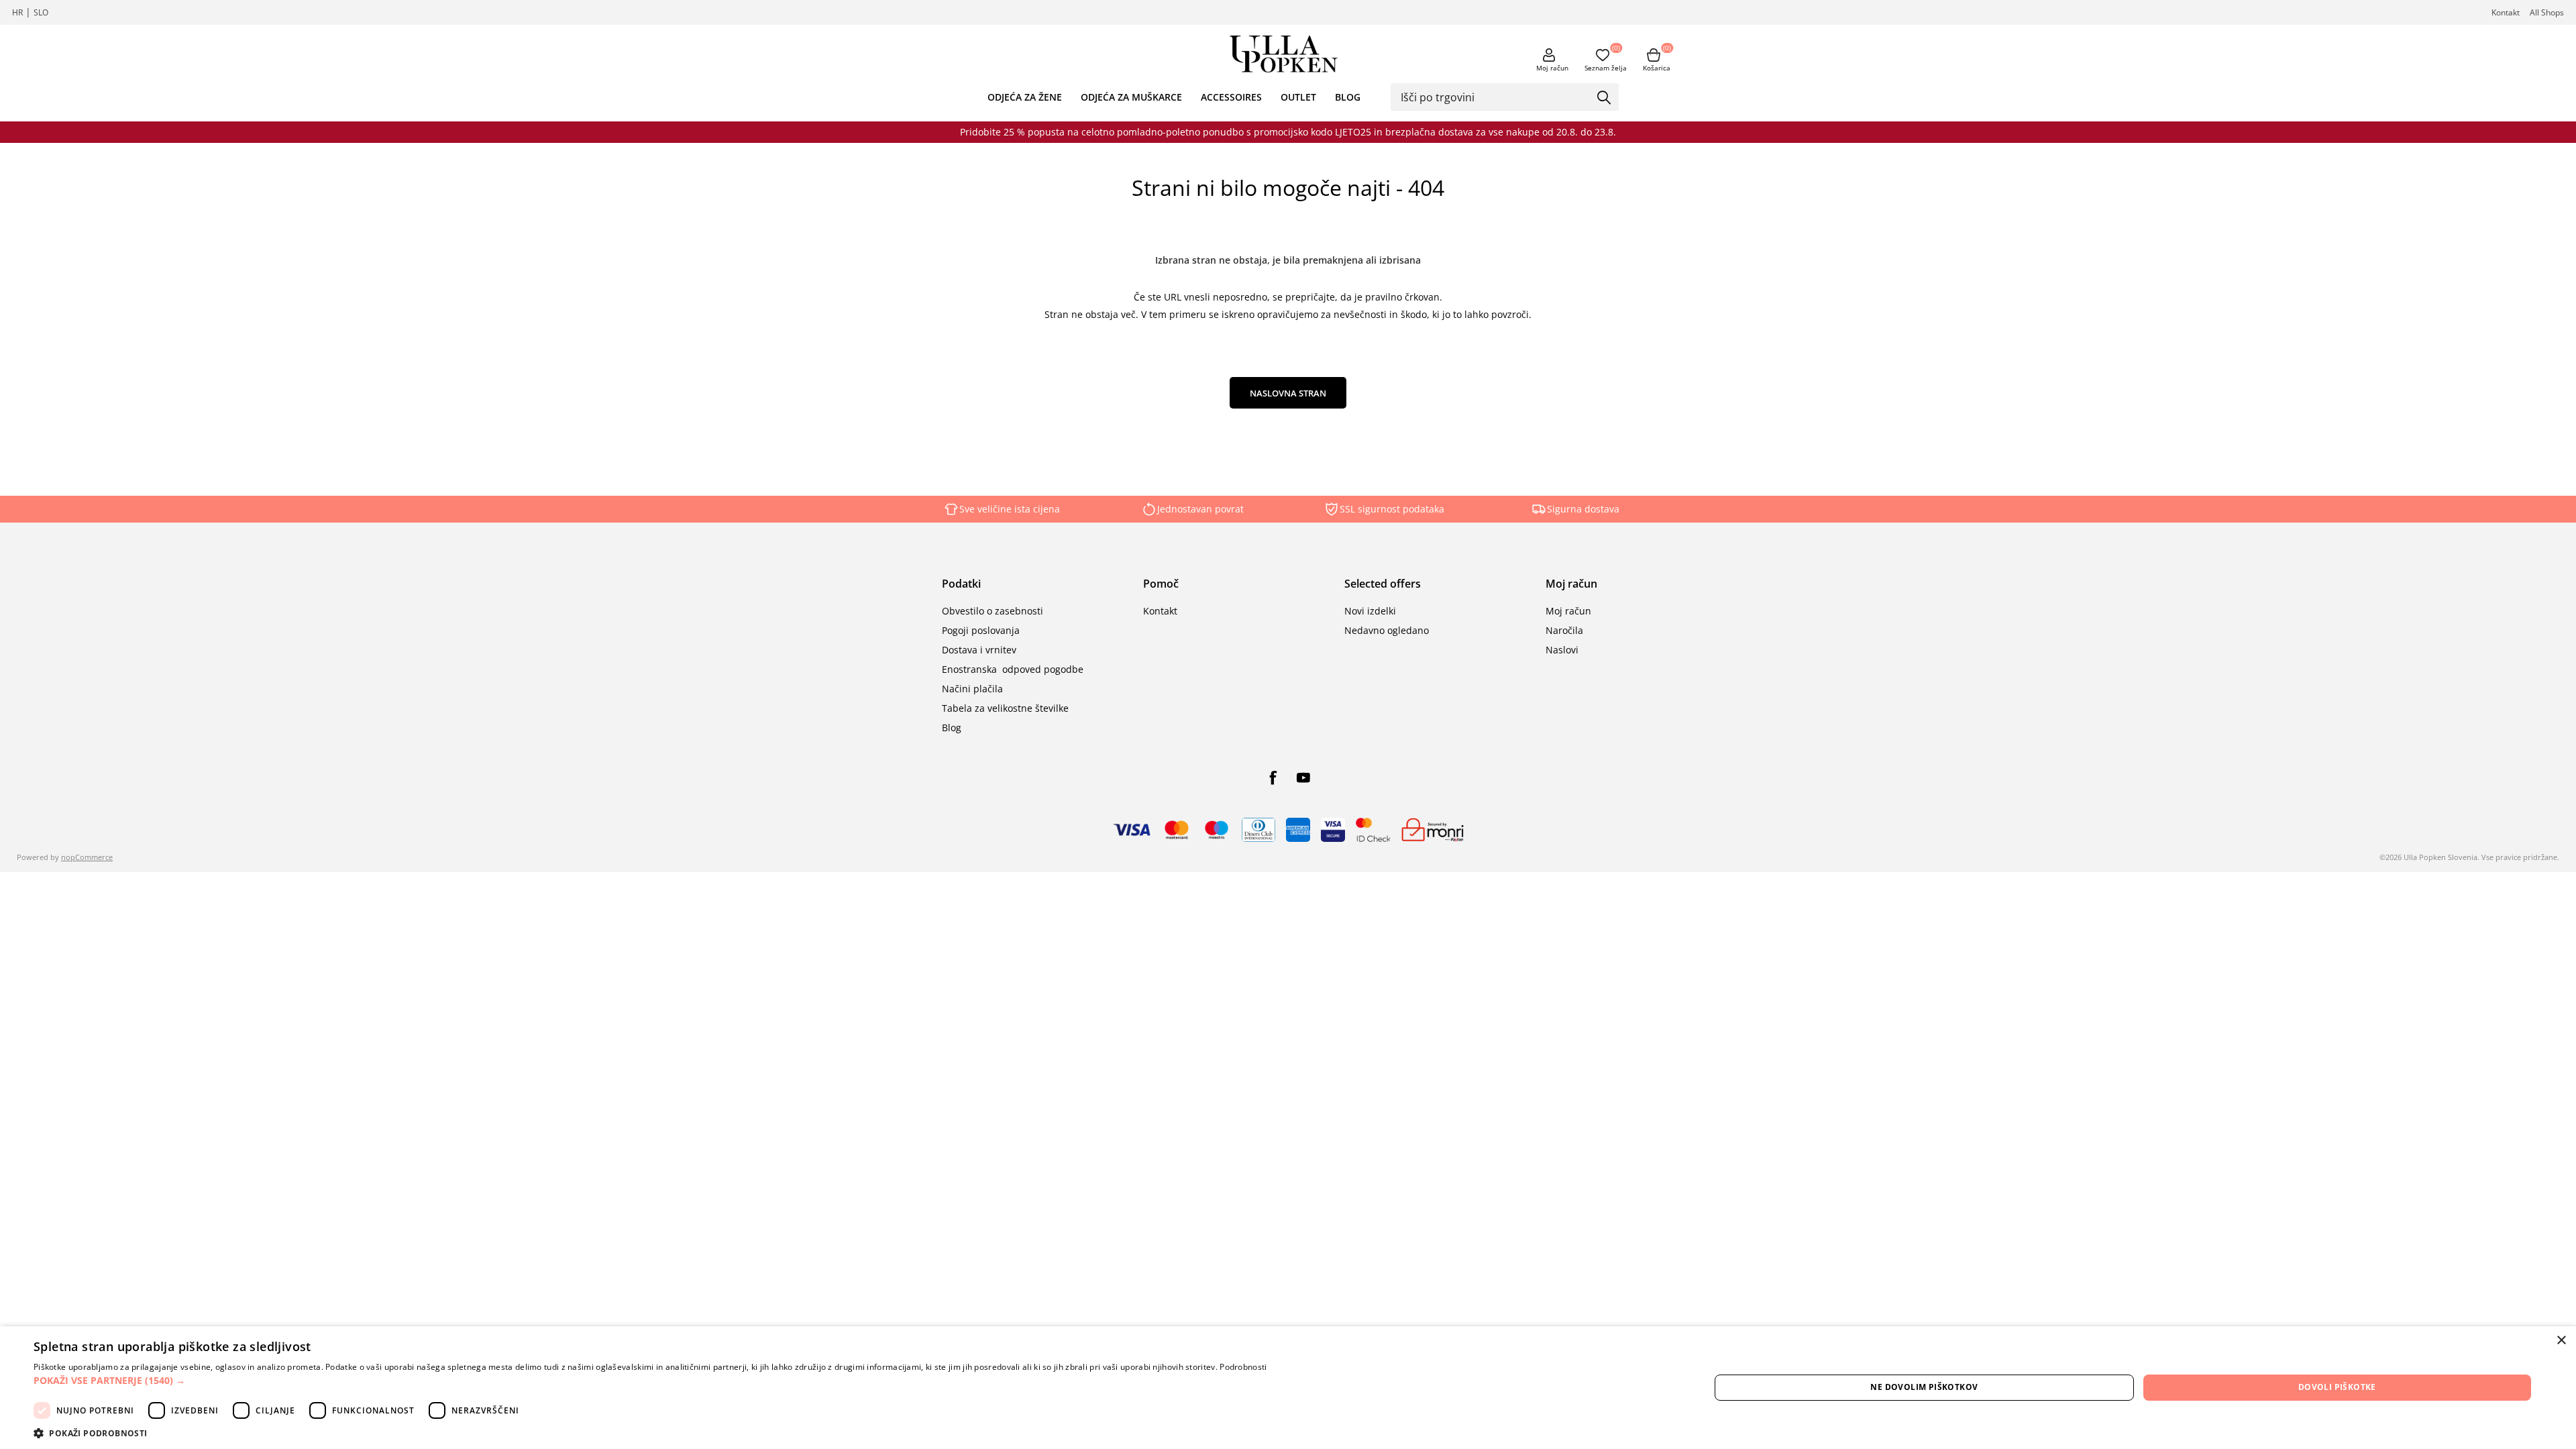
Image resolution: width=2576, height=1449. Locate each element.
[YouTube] (1303, 777)
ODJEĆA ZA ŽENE (1025, 97)
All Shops (2547, 12)
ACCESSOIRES (1231, 97)
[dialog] (1288, 1388)
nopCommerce (87, 857)
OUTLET (1298, 97)
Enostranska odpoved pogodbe (1013, 669)
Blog (952, 728)
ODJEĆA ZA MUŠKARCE (1131, 97)
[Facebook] (1273, 777)
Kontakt (2506, 12)
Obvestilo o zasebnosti (992, 611)
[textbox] (1495, 97)
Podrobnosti (1243, 1367)
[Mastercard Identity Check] (1373, 830)
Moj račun (1552, 68)
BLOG (1348, 97)
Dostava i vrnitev (979, 650)
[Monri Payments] (1433, 830)
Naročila (1564, 630)
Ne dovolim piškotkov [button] (1924, 1387)
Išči (1604, 98)
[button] (650, 1380)
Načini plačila (972, 689)
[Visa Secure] (1333, 830)
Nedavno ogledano (1387, 630)
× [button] (2561, 1341)
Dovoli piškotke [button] (2337, 1387)
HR (17, 12)
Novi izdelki (1370, 611)
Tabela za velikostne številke (1005, 708)
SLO (41, 12)
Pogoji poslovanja (981, 630)
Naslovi (1562, 650)
